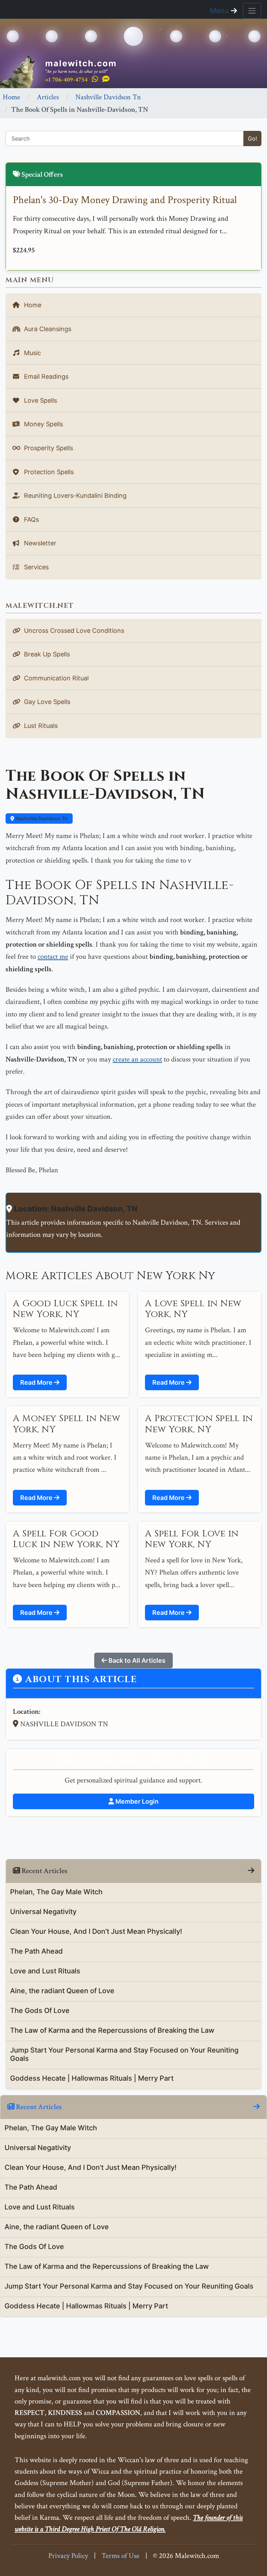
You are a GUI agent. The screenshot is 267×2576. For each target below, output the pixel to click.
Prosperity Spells (48, 448)
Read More (37, 1382)
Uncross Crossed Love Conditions (73, 631)
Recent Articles (38, 2107)
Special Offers (42, 174)
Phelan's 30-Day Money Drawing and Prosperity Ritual (125, 200)
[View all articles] (251, 1871)
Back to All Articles (136, 1660)
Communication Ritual (55, 678)
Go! (252, 139)
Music (32, 353)
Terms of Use (120, 2556)
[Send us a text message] (106, 79)
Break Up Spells (46, 654)
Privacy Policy (68, 2556)
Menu (220, 11)
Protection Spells (48, 472)
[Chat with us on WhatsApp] (95, 79)
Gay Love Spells (46, 702)
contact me (53, 956)
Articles (48, 97)
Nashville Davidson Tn (108, 97)
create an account (137, 1059)
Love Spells (40, 400)
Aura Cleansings (47, 329)
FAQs (31, 519)
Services (35, 567)
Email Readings (45, 376)
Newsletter (39, 543)
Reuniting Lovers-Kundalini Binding (74, 496)
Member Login (136, 1801)
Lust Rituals (40, 726)
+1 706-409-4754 (66, 80)
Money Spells (43, 424)
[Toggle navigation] (252, 11)
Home (11, 97)
